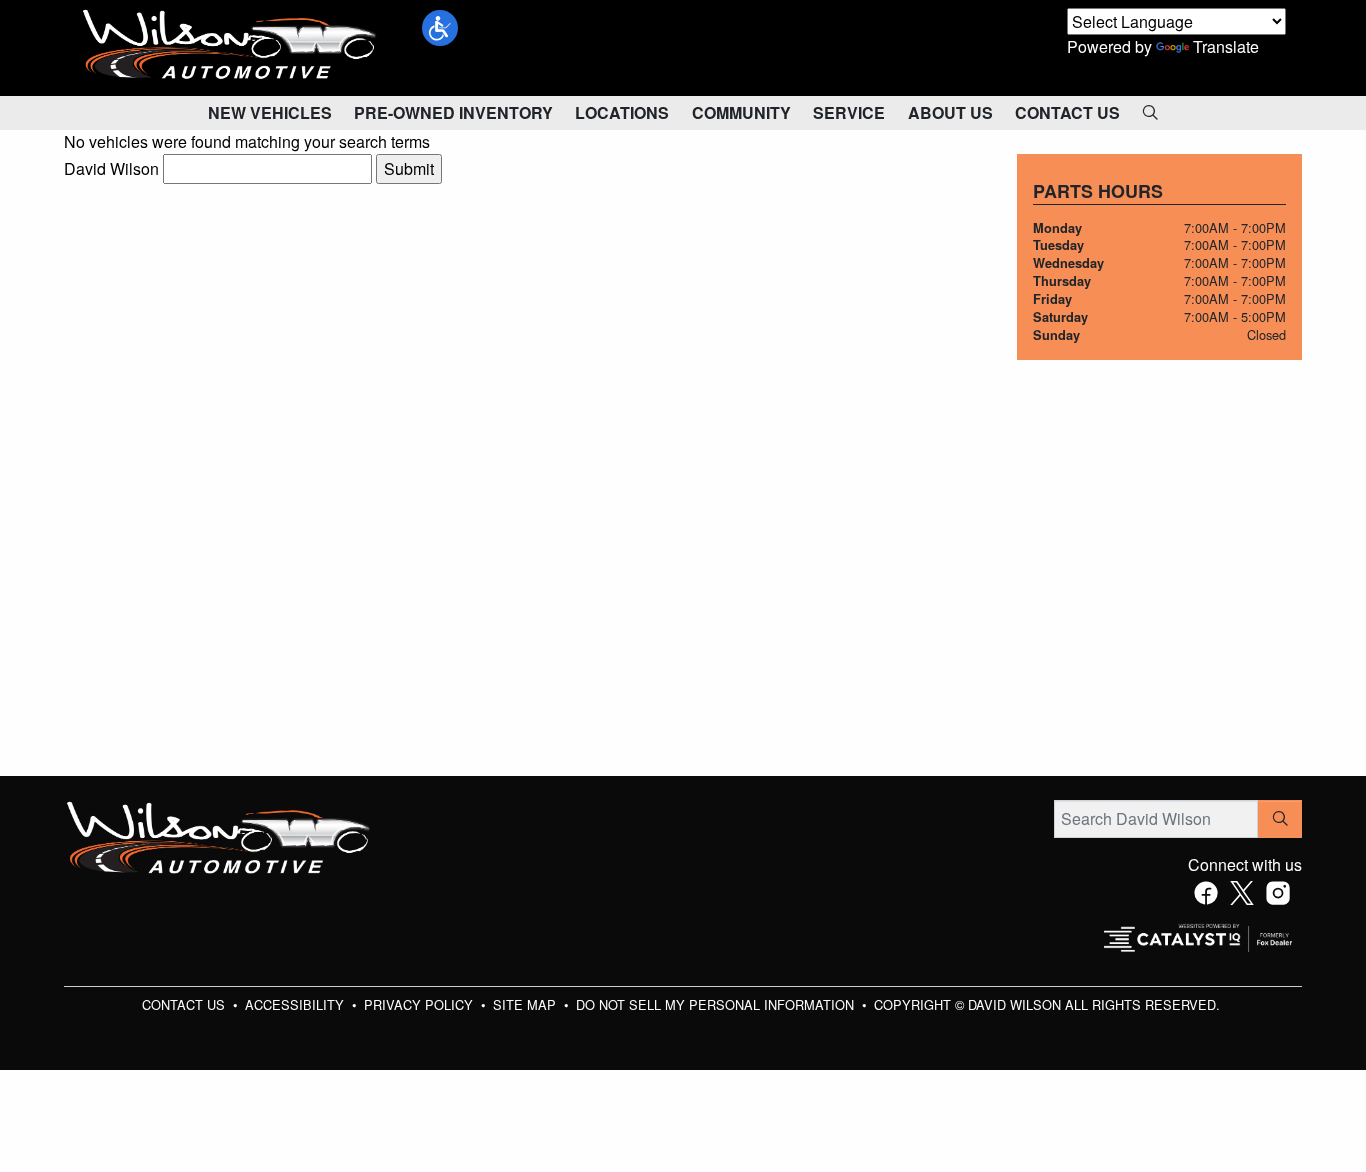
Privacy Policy (420, 1004)
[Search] (1280, 819)
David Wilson (111, 168)
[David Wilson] (230, 45)
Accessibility (296, 1004)
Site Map (526, 1004)
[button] (440, 28)
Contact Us (185, 1004)
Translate (1226, 46)
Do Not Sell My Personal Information (717, 1004)
